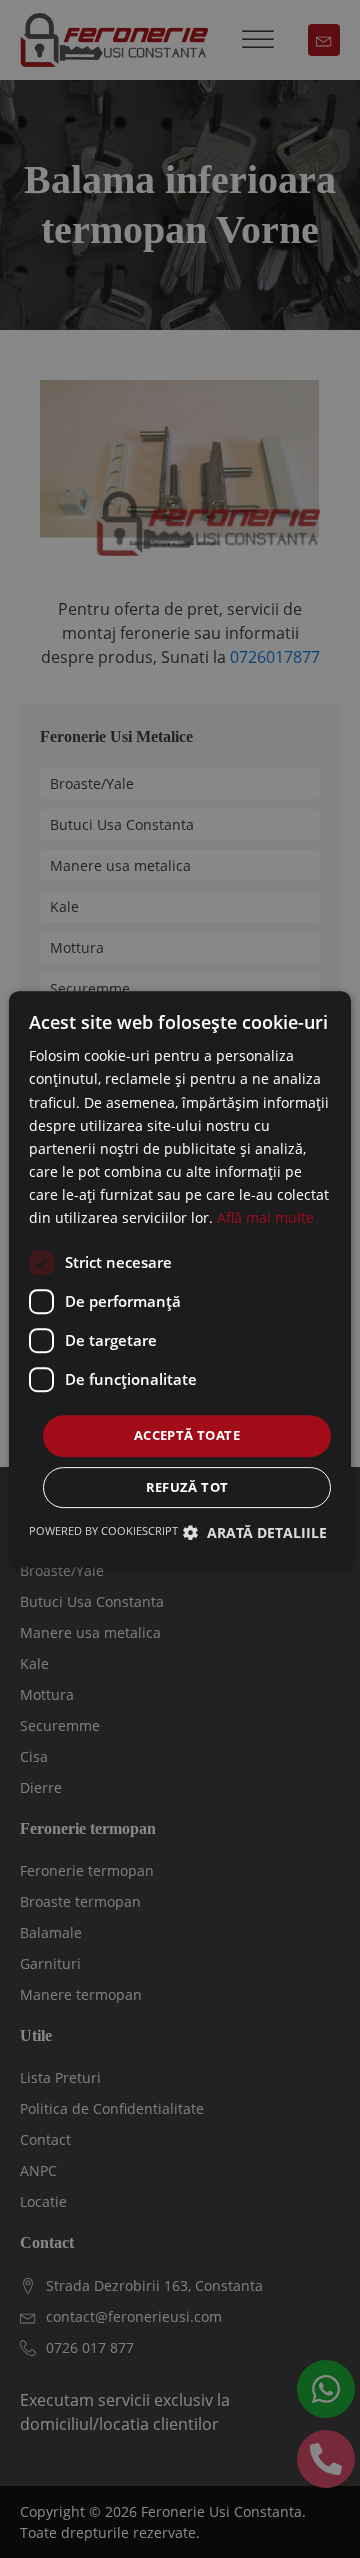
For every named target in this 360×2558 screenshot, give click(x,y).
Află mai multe (265, 1217)
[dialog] (180, 1279)
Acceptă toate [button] (187, 1435)
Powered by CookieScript (103, 1530)
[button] (255, 1532)
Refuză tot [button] (187, 1487)
